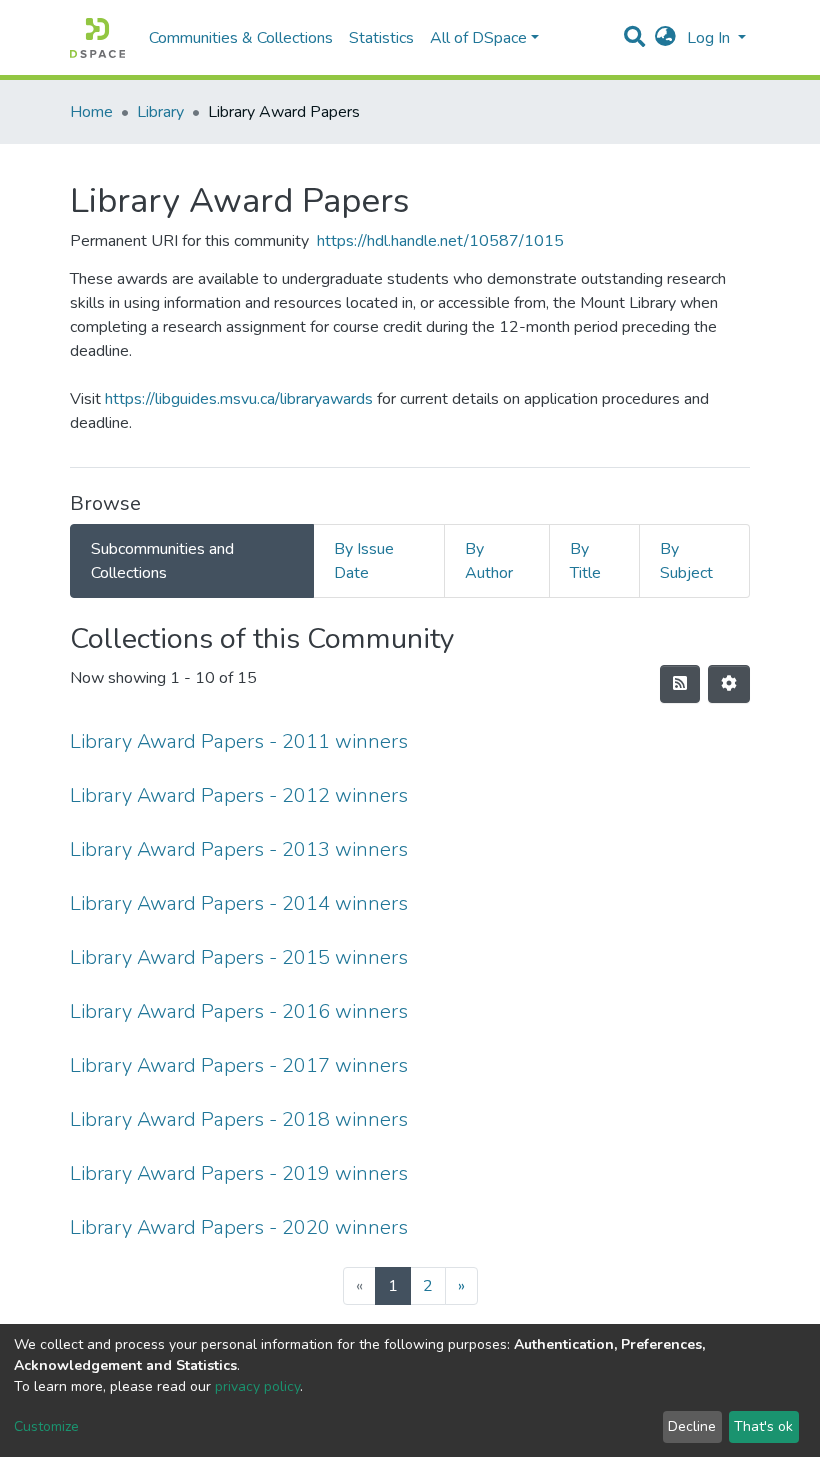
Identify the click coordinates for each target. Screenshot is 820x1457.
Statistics (381, 38)
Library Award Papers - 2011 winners (239, 741)
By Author (489, 561)
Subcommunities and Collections (162, 561)
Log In (710, 38)
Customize (46, 1426)
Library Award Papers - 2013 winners (239, 849)
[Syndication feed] (680, 684)
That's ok (763, 1426)
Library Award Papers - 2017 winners (239, 1065)
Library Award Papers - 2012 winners (239, 795)
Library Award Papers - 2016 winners (239, 1011)
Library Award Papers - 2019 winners (239, 1173)
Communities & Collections (241, 38)
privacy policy (257, 1386)
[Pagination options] (729, 684)
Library (160, 112)
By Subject (686, 561)
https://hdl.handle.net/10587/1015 (440, 241)
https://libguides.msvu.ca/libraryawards (239, 399)
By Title (585, 561)
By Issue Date (364, 561)
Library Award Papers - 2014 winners (239, 903)
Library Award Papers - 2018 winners (239, 1119)
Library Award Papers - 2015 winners (239, 957)
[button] (665, 38)
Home (91, 112)
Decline (692, 1426)
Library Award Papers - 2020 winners (239, 1227)
